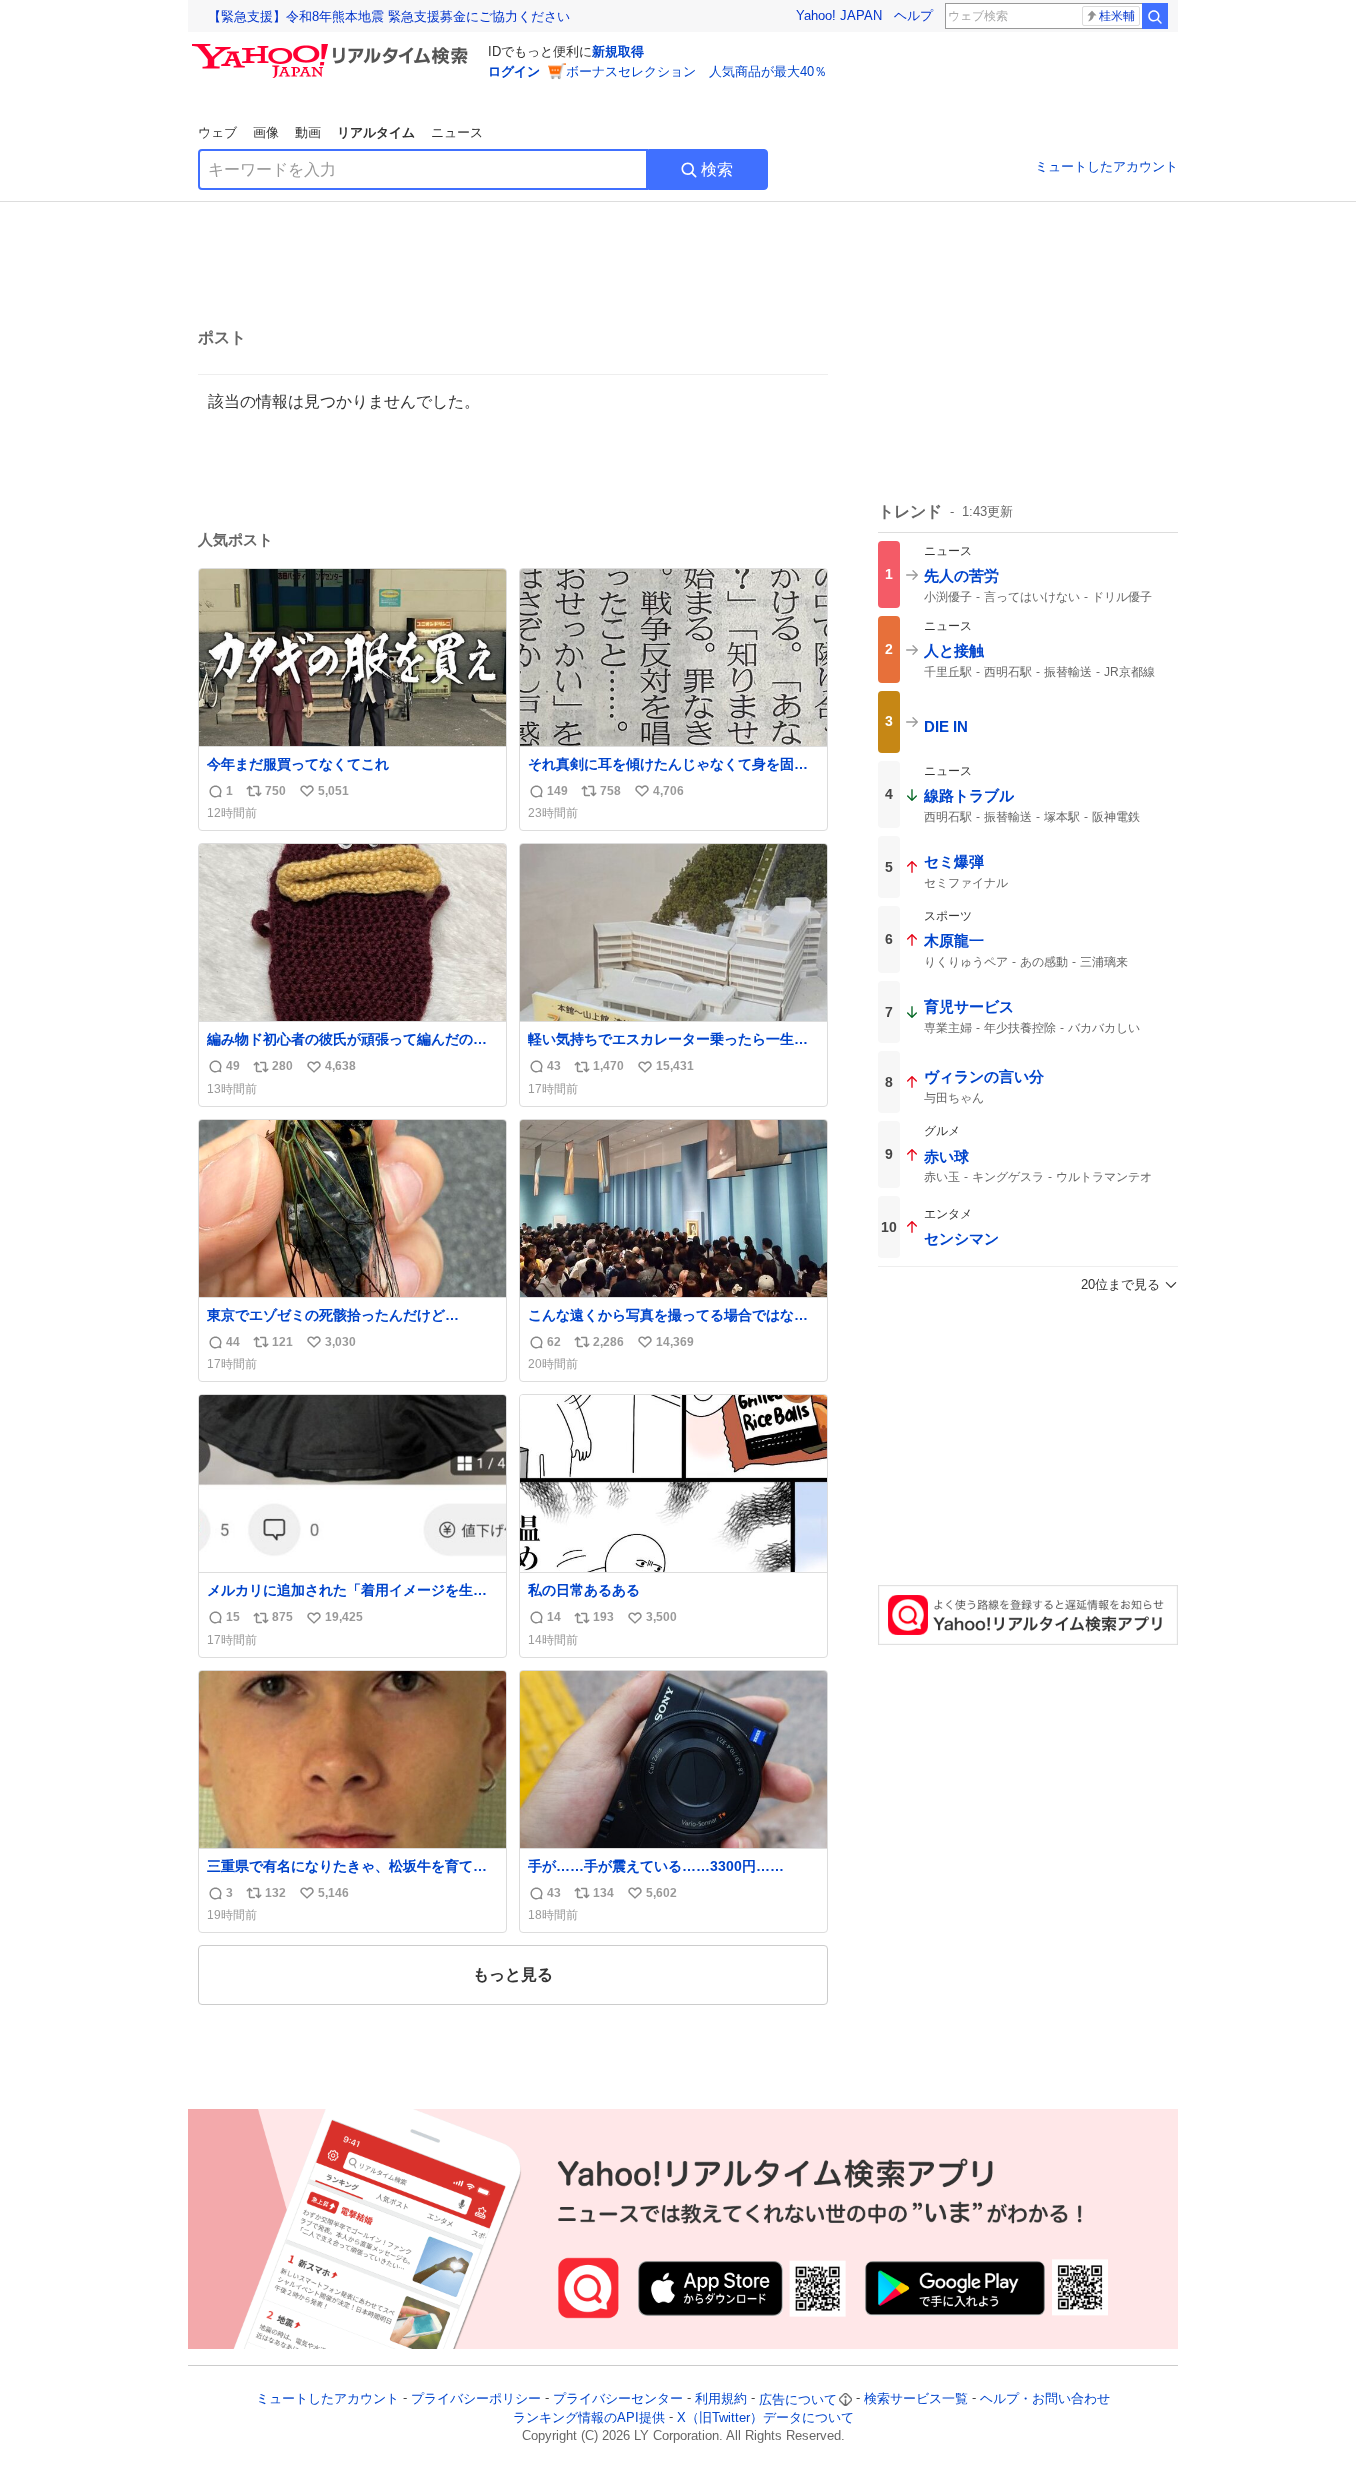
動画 (308, 132)
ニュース (457, 132)
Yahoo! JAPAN (839, 15)
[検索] (1155, 16)
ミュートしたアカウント (1106, 166)
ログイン (514, 71)
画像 (266, 132)
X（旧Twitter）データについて (765, 2417)
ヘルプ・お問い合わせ (1045, 2399)
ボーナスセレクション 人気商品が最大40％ (696, 71)
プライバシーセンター (618, 2399)
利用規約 (721, 2399)
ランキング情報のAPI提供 (589, 2417)
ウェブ (217, 132)
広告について (798, 2399)
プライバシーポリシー (476, 2399)
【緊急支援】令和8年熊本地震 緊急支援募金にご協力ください (389, 16)
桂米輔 (1117, 16)
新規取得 (618, 51)
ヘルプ (913, 15)
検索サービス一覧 (916, 2399)
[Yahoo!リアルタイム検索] (333, 49)
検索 (717, 169)
